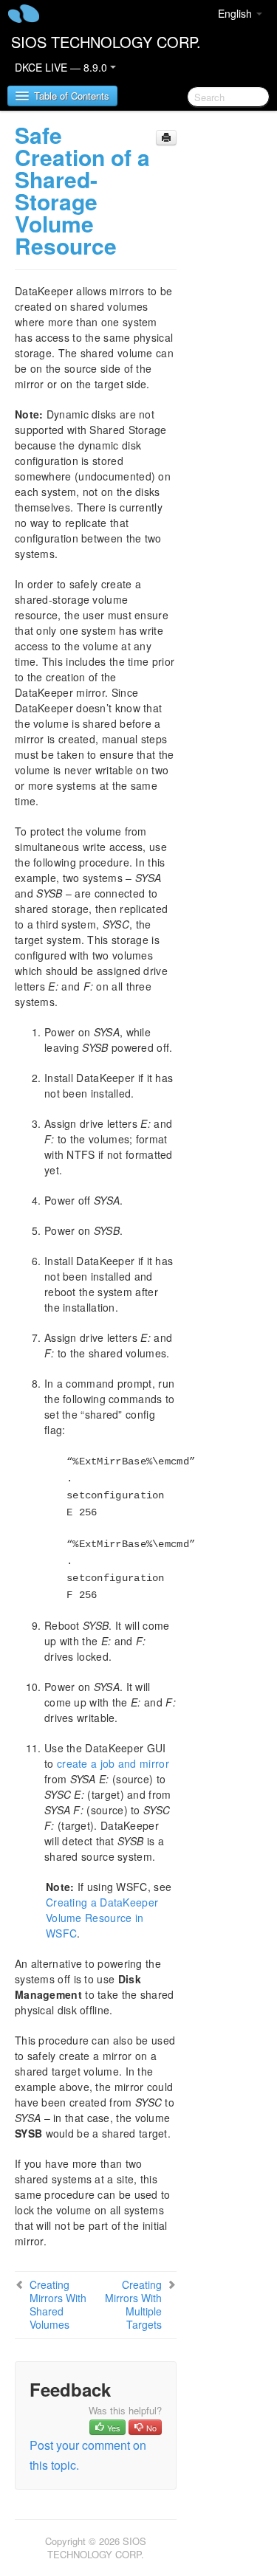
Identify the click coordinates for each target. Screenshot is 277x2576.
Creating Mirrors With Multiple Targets (133, 2304)
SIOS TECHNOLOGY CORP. (106, 42)
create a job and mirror (113, 1763)
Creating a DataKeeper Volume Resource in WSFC (102, 1918)
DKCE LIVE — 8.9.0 (62, 67)
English (236, 13)
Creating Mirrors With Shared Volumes (58, 2304)
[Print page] (166, 138)
